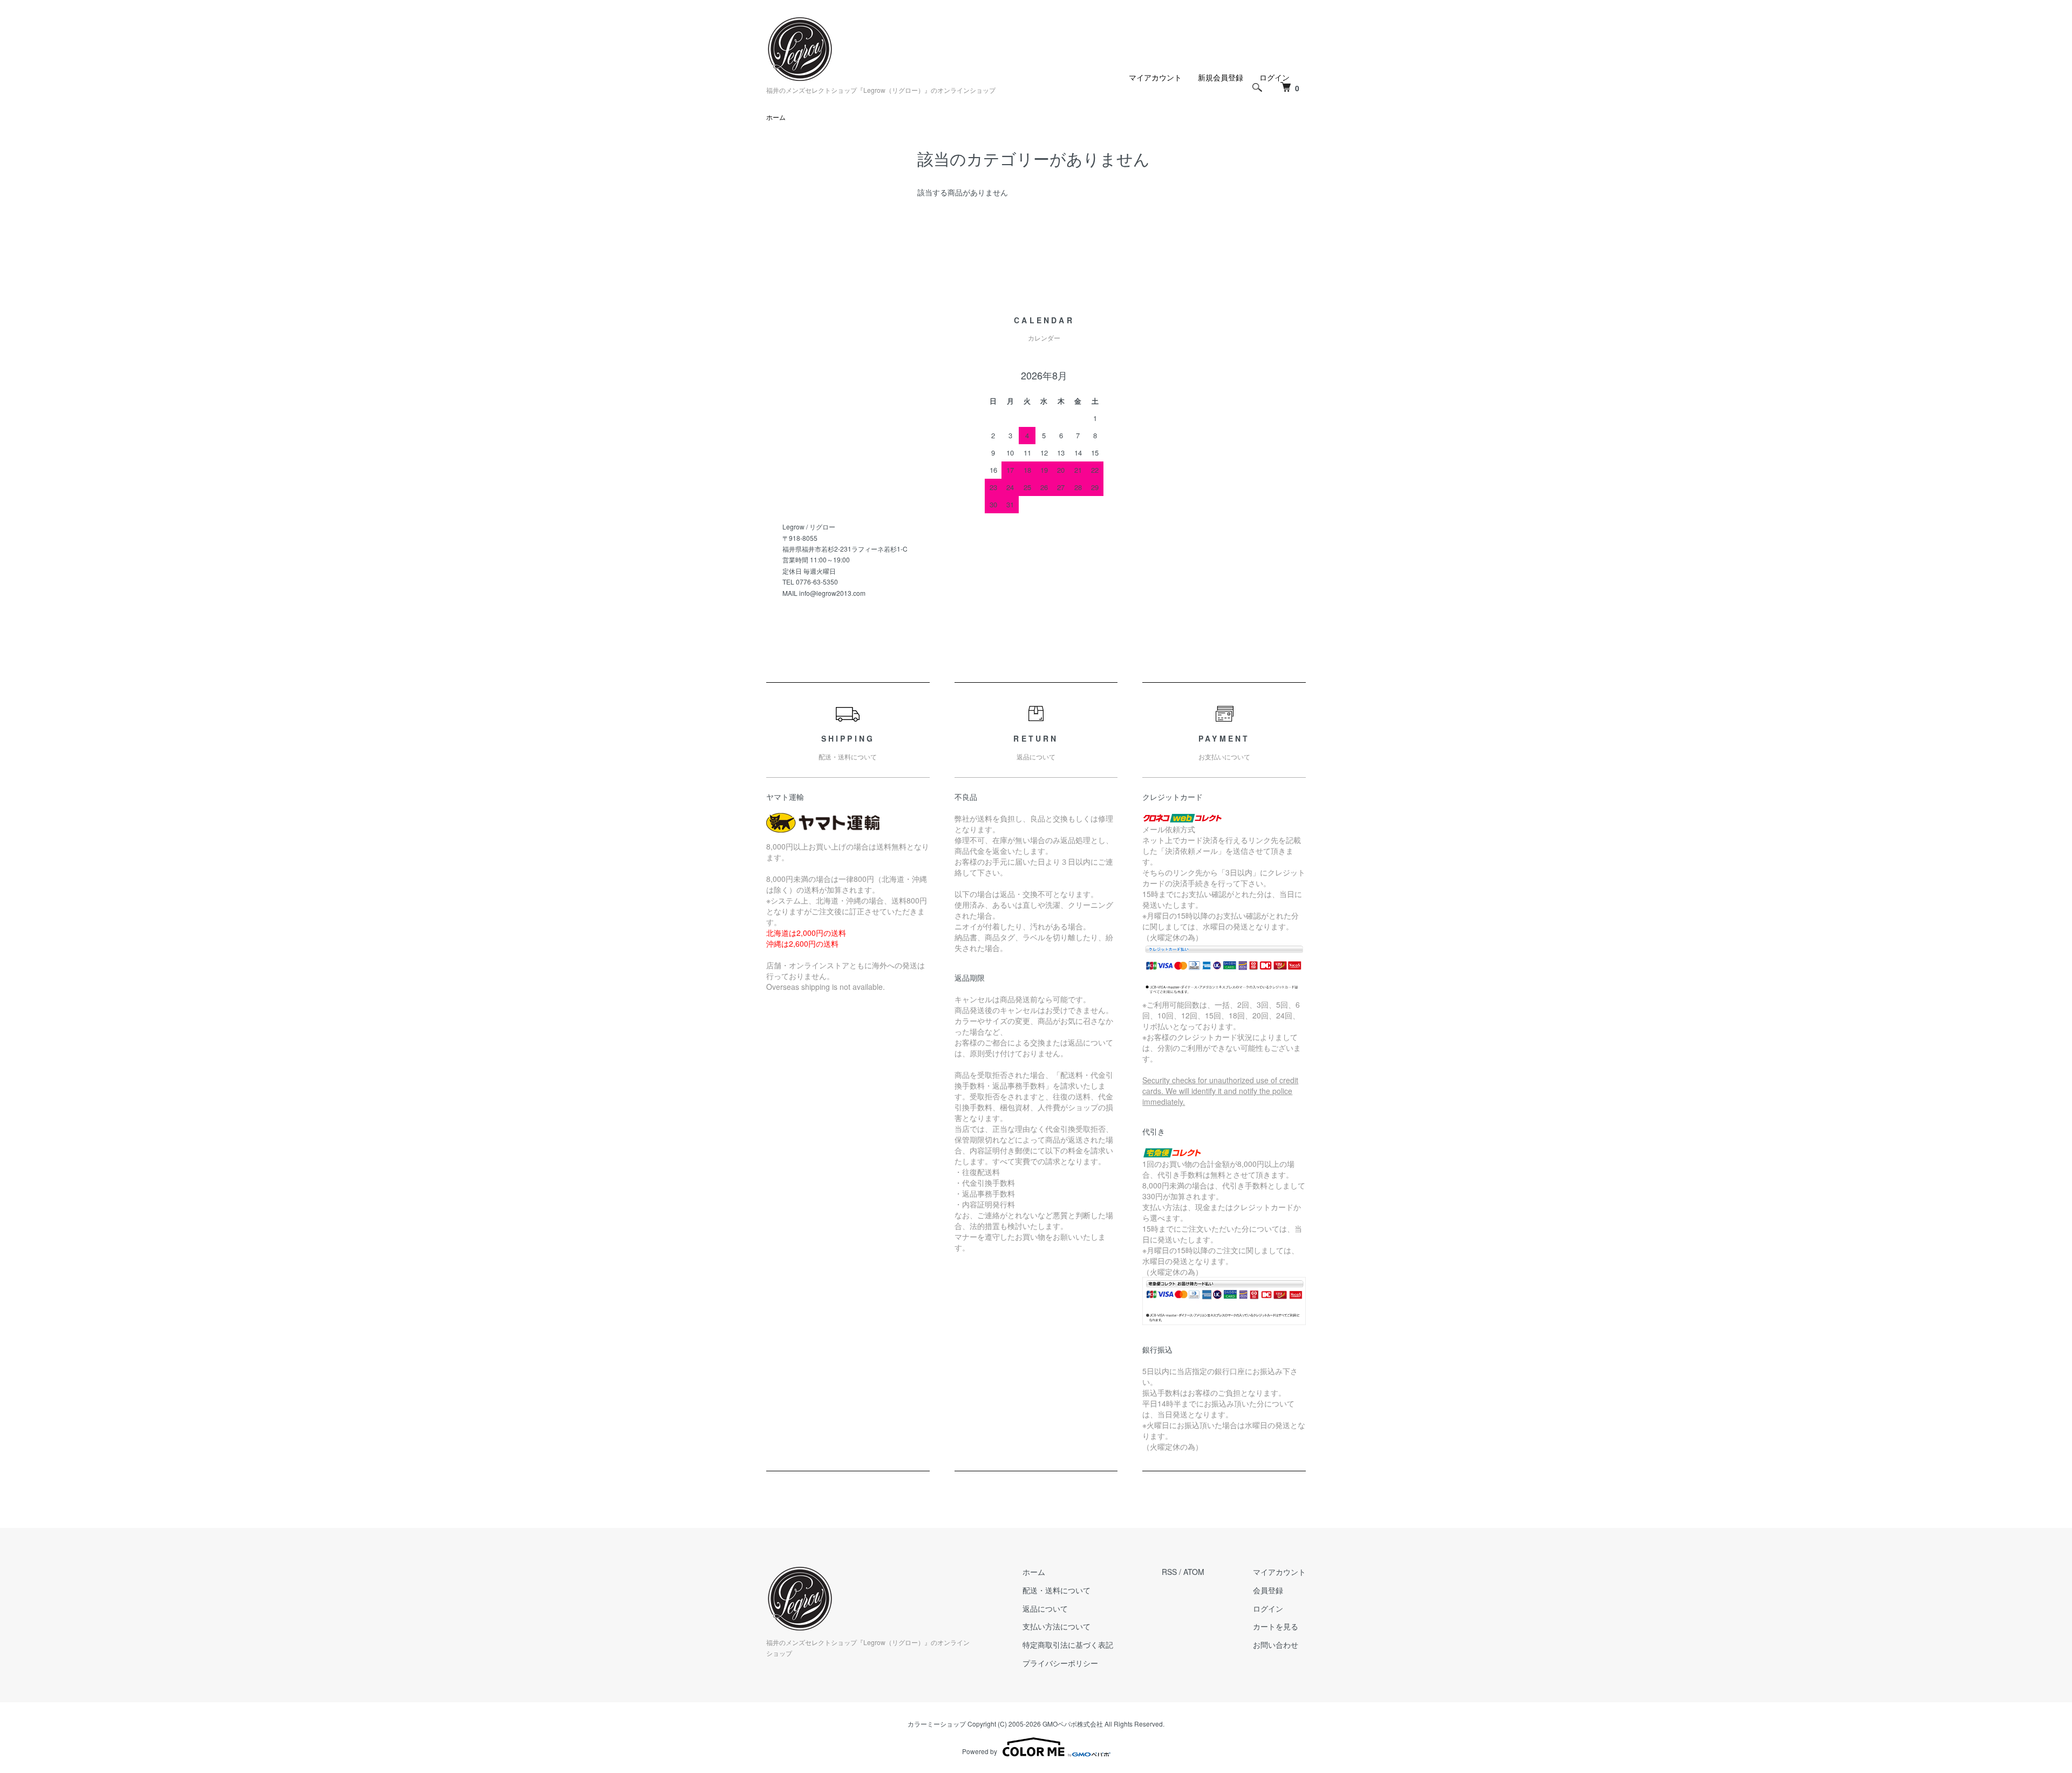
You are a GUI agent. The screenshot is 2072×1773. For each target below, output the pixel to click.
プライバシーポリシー (1060, 1663)
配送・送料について (1057, 1590)
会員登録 (1268, 1590)
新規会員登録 (1221, 77)
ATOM (1194, 1572)
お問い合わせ (1276, 1645)
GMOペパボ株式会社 (1073, 1724)
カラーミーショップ (937, 1724)
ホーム (776, 117)
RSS (1169, 1572)
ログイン (1268, 1608)
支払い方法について (1057, 1626)
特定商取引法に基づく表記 (1068, 1645)
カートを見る (1276, 1626)
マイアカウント (1155, 77)
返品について (1045, 1608)
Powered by (980, 1751)
